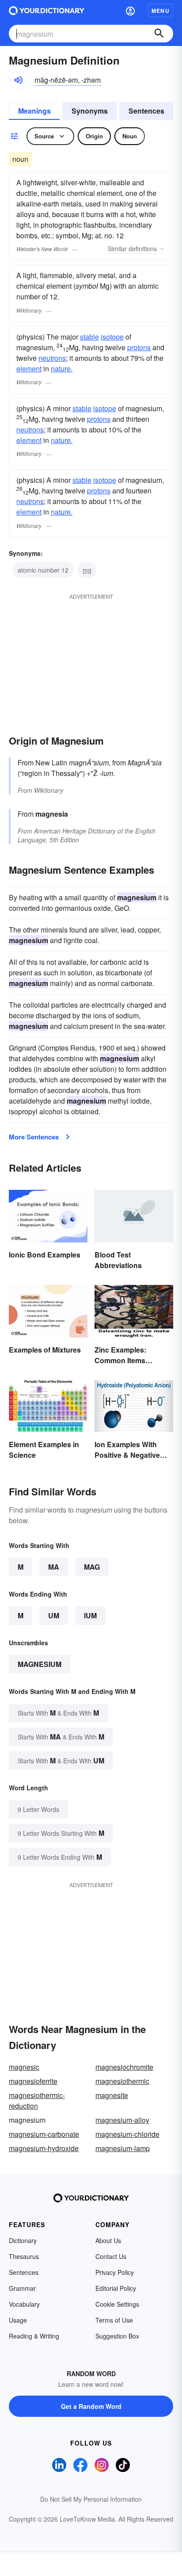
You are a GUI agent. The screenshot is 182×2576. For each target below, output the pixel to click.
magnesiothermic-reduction (37, 2100)
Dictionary (23, 2240)
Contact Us (111, 2256)
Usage (18, 2320)
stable (89, 337)
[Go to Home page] (47, 11)
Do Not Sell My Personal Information (91, 2499)
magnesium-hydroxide (44, 2148)
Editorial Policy (116, 2288)
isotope (112, 337)
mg (87, 570)
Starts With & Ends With (58, 1713)
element (29, 369)
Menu (161, 11)
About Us (108, 2240)
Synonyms (90, 111)
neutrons (52, 358)
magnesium (40, 1664)
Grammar (22, 2288)
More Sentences (34, 1137)
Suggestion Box (117, 2336)
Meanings (34, 111)
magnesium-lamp (123, 2148)
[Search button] (159, 34)
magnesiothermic (122, 2081)
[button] (130, 11)
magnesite (112, 2095)
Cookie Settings (117, 2304)
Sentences (146, 111)
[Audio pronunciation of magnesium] (18, 80)
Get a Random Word (91, 2406)
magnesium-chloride (127, 2134)
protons (139, 347)
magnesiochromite (124, 2067)
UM (54, 1615)
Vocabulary (24, 2304)
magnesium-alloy (122, 2120)
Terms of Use (114, 2320)
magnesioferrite (33, 2081)
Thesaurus (24, 2256)
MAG (92, 1567)
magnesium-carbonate (44, 2134)
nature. (62, 369)
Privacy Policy (115, 2272)
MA (54, 1567)
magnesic (24, 2067)
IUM (90, 1615)
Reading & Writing (34, 2336)
